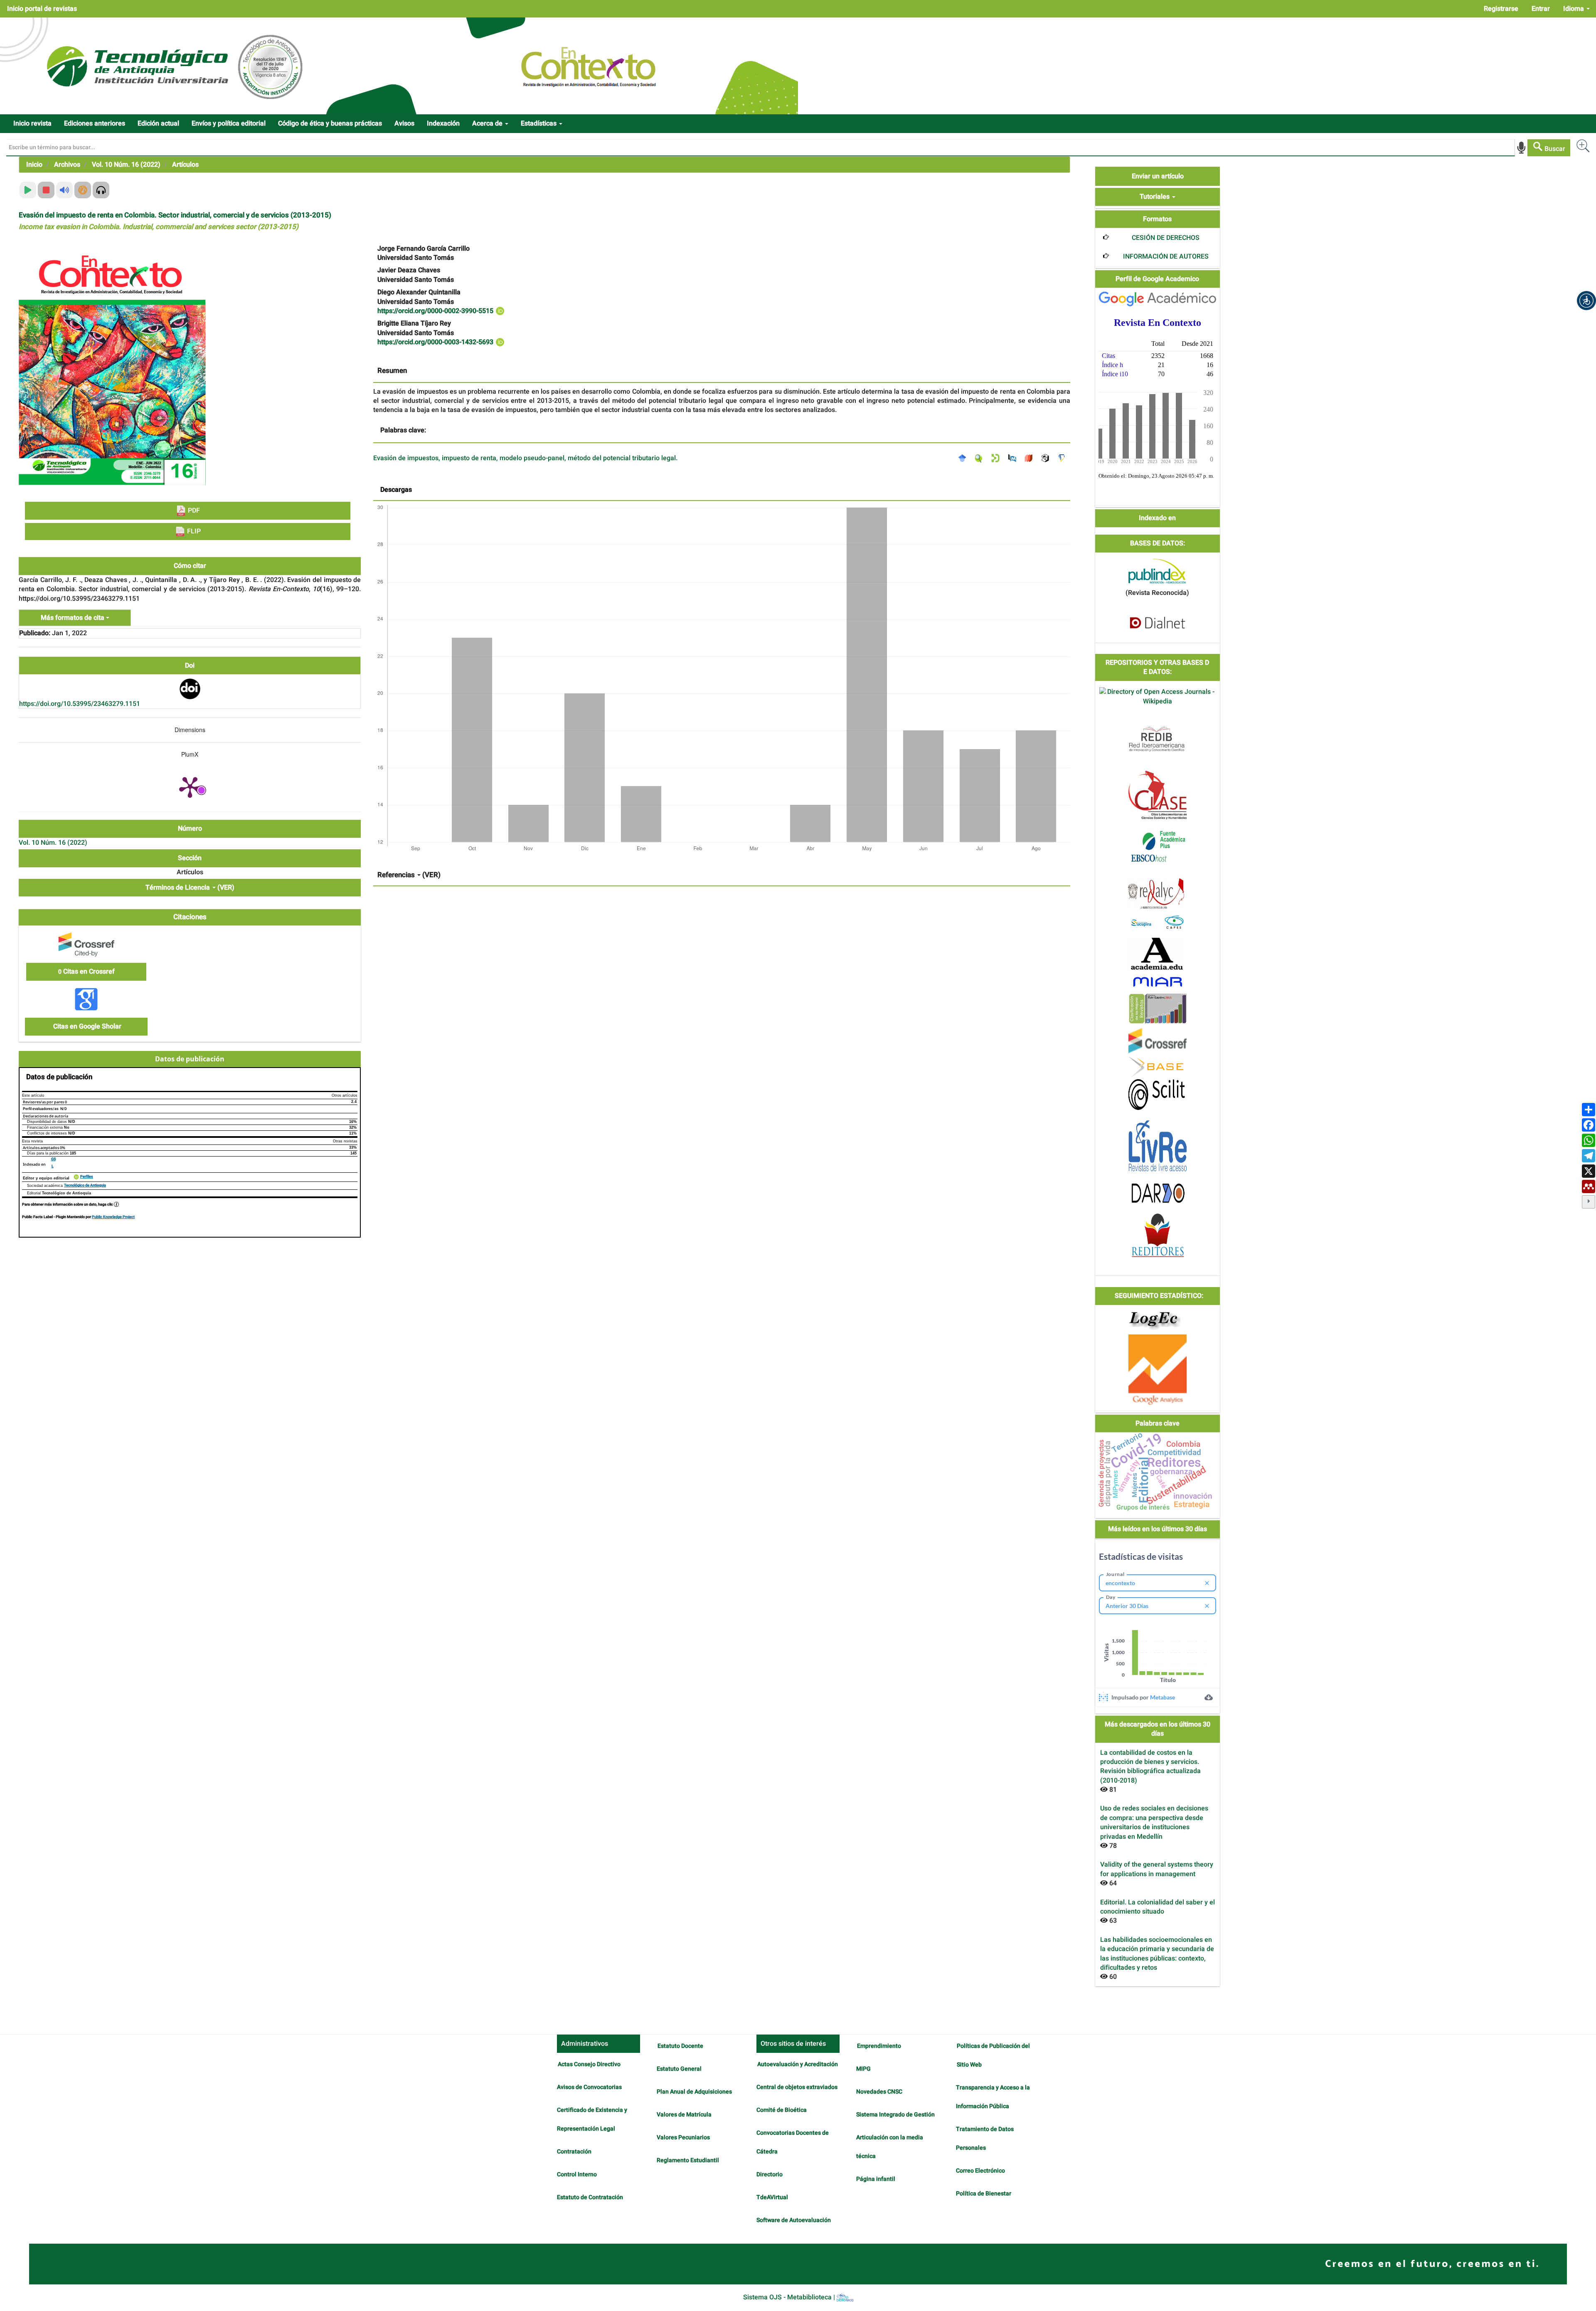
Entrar (1541, 9)
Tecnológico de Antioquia (85, 1185)
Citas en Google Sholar (86, 1026)
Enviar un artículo (1158, 176)
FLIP (193, 531)
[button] (1586, 301)
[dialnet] (1158, 623)
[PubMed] (1014, 458)
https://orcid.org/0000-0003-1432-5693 (436, 342)
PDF (193, 511)
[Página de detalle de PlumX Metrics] (190, 787)
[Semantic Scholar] (1064, 458)
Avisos (404, 123)
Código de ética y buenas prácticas (330, 123)
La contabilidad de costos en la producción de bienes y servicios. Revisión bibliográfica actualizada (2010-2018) (1150, 1767)
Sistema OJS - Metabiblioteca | (790, 2297)
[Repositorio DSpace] (997, 458)
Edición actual (158, 123)
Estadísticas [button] (539, 123)
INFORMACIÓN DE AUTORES (1166, 257)
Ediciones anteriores (95, 123)
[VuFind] (981, 458)
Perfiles (87, 1177)
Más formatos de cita (73, 618)
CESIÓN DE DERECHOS (1166, 238)
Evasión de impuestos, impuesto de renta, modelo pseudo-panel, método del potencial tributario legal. (525, 458)
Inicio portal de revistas (42, 9)
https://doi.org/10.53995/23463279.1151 (80, 704)
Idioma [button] (1574, 9)
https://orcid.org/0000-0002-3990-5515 (436, 311)
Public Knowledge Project (113, 1217)
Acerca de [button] (488, 123)
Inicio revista (32, 123)
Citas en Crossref (86, 972)
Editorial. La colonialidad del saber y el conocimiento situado (1158, 1907)
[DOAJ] (1031, 458)
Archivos (67, 165)
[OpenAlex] (1047, 458)
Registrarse (1501, 9)
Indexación (443, 123)
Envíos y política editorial (229, 123)
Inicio (34, 165)
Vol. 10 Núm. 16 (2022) (126, 165)
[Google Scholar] (964, 458)
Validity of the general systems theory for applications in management (1157, 1869)
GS (53, 1159)
